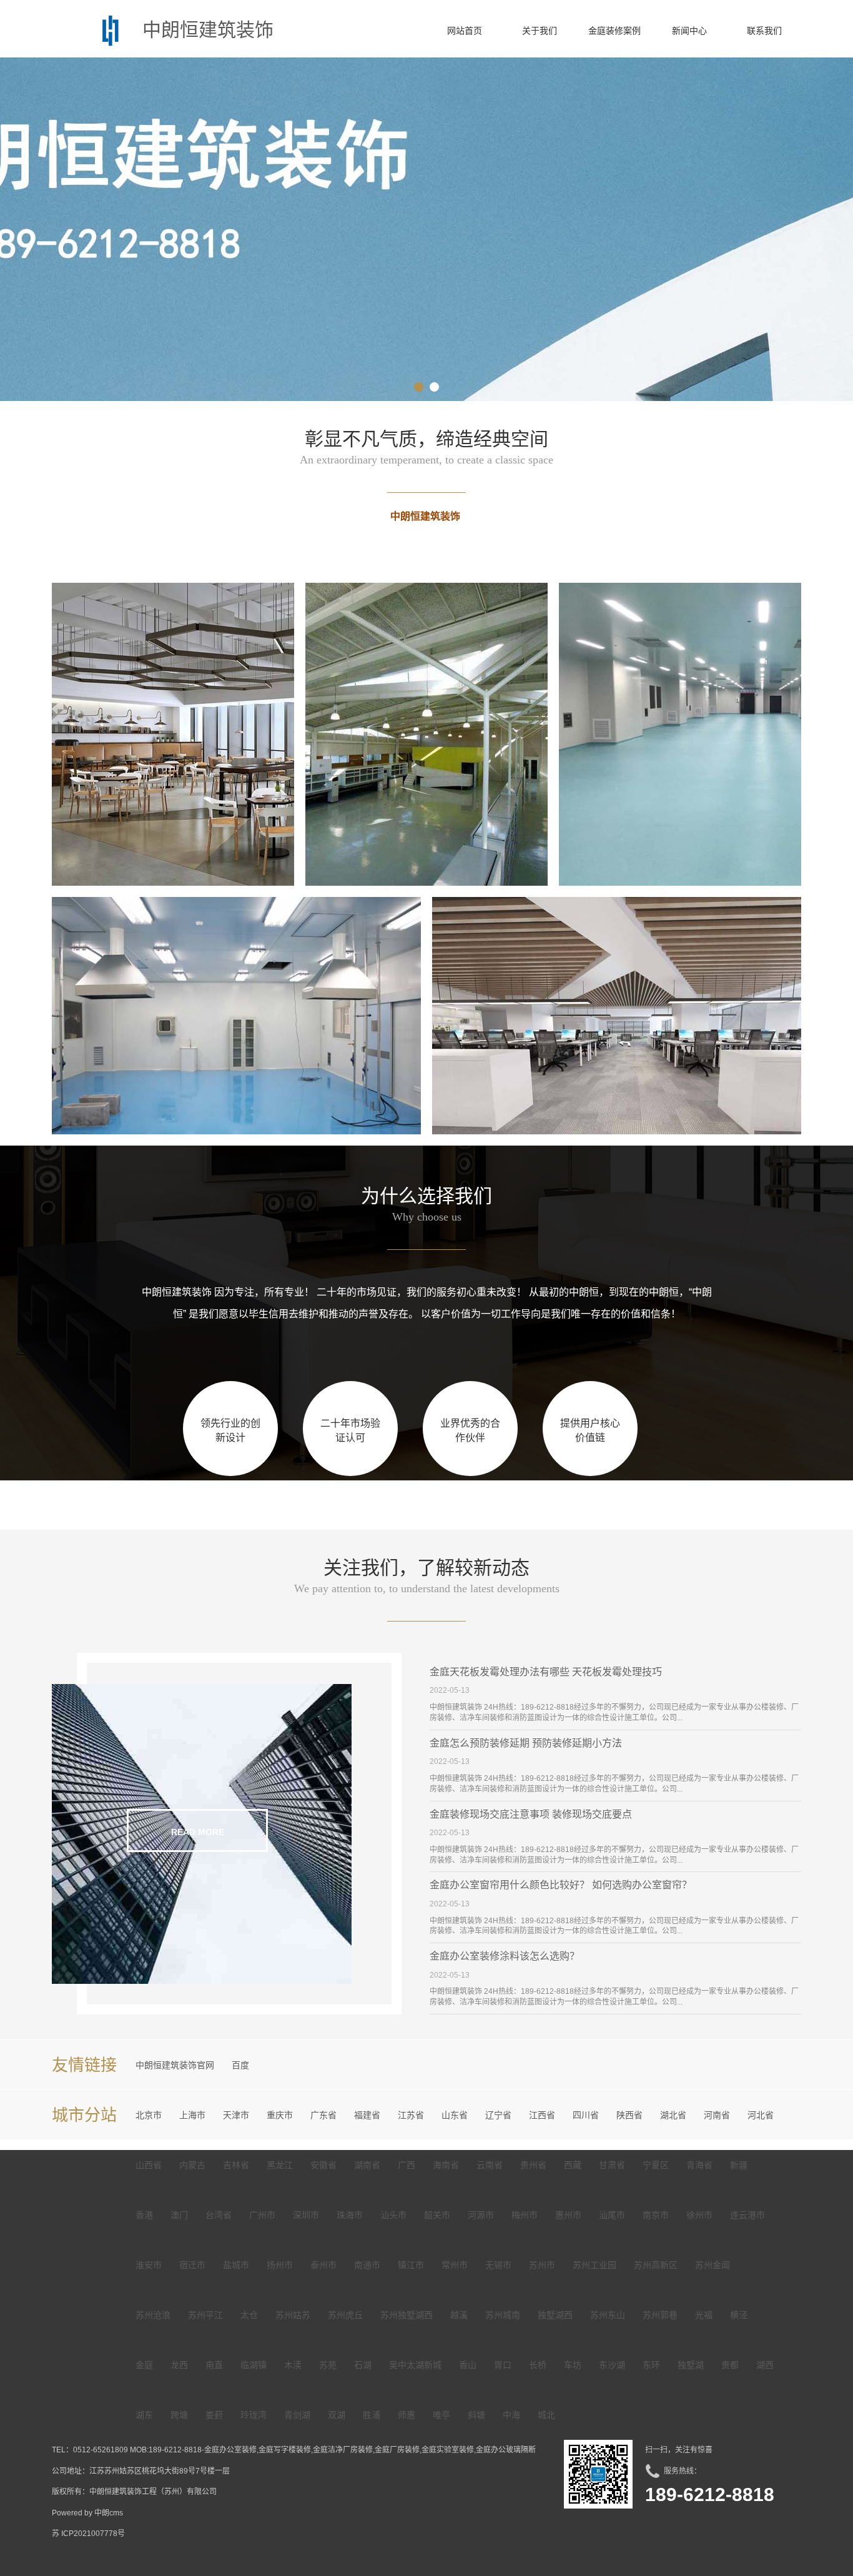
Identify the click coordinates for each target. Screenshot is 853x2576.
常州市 (455, 2265)
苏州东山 (608, 2315)
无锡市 (498, 2265)
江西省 (542, 2115)
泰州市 (323, 2265)
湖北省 (673, 2115)
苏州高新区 (656, 2265)
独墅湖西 (555, 2315)
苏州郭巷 (660, 2315)
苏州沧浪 (153, 2315)
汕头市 (393, 2215)
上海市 (192, 2115)
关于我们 (540, 31)
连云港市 (747, 2215)
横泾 (739, 2315)
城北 (546, 2415)
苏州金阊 (712, 2265)
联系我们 (764, 31)
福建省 (367, 2115)
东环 (651, 2365)
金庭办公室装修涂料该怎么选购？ (505, 1956)
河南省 (717, 2115)
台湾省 (219, 2215)
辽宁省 (498, 2115)
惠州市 (568, 2215)
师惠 (407, 2415)
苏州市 (542, 2265)
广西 (407, 2165)
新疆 (739, 2165)
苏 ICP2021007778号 (88, 2534)
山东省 (455, 2115)
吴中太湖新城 (415, 2365)
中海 (511, 2415)
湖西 (765, 2365)
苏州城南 (503, 2315)
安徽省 (323, 2165)
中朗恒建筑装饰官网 (175, 2065)
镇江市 (411, 2265)
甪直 (214, 2365)
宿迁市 (192, 2265)
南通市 (367, 2265)
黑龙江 (280, 2165)
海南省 (446, 2165)
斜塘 (476, 2415)
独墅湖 (691, 2365)
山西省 (149, 2165)
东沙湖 (612, 2365)
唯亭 (441, 2415)
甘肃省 (612, 2165)
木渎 (293, 2365)
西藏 (573, 2165)
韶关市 (437, 2215)
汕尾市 (612, 2215)
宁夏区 (656, 2165)
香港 (144, 2215)
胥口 (503, 2365)
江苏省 (411, 2115)
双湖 (337, 2415)
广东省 (323, 2115)
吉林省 (236, 2165)
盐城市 (236, 2265)
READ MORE (198, 1832)
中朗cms (109, 2513)
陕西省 (629, 2115)
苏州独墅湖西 (407, 2315)
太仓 (249, 2315)
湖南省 (367, 2165)
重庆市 (280, 2115)
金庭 (144, 2365)
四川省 (586, 2115)
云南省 (490, 2165)
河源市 (481, 2215)
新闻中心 (689, 31)
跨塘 (179, 2415)
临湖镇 (254, 2365)
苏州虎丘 (345, 2315)
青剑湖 (297, 2415)
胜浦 (372, 2415)
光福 (704, 2315)
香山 (468, 2365)
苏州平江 (205, 2315)
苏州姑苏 (293, 2315)
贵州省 (533, 2165)
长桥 (538, 2365)
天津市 (236, 2115)
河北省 (761, 2115)
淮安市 (149, 2265)
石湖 (363, 2365)
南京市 (656, 2215)
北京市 (149, 2115)
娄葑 (214, 2415)
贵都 (730, 2365)
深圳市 (306, 2215)
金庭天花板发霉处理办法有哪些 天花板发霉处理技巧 (546, 1672)
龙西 (179, 2365)
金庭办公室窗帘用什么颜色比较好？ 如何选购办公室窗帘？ (561, 1885)
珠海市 (350, 2215)
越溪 (459, 2315)
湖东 (144, 2415)
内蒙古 (192, 2165)
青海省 (699, 2165)
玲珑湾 (254, 2415)
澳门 (179, 2215)
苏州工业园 (594, 2265)
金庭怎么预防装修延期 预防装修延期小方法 (526, 1743)
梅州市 (525, 2215)
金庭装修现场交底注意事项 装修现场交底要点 (531, 1814)
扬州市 (280, 2265)
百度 (240, 2065)
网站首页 (465, 31)
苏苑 (328, 2365)
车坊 (573, 2365)
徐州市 (699, 2215)
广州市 (262, 2215)
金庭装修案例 (614, 31)
